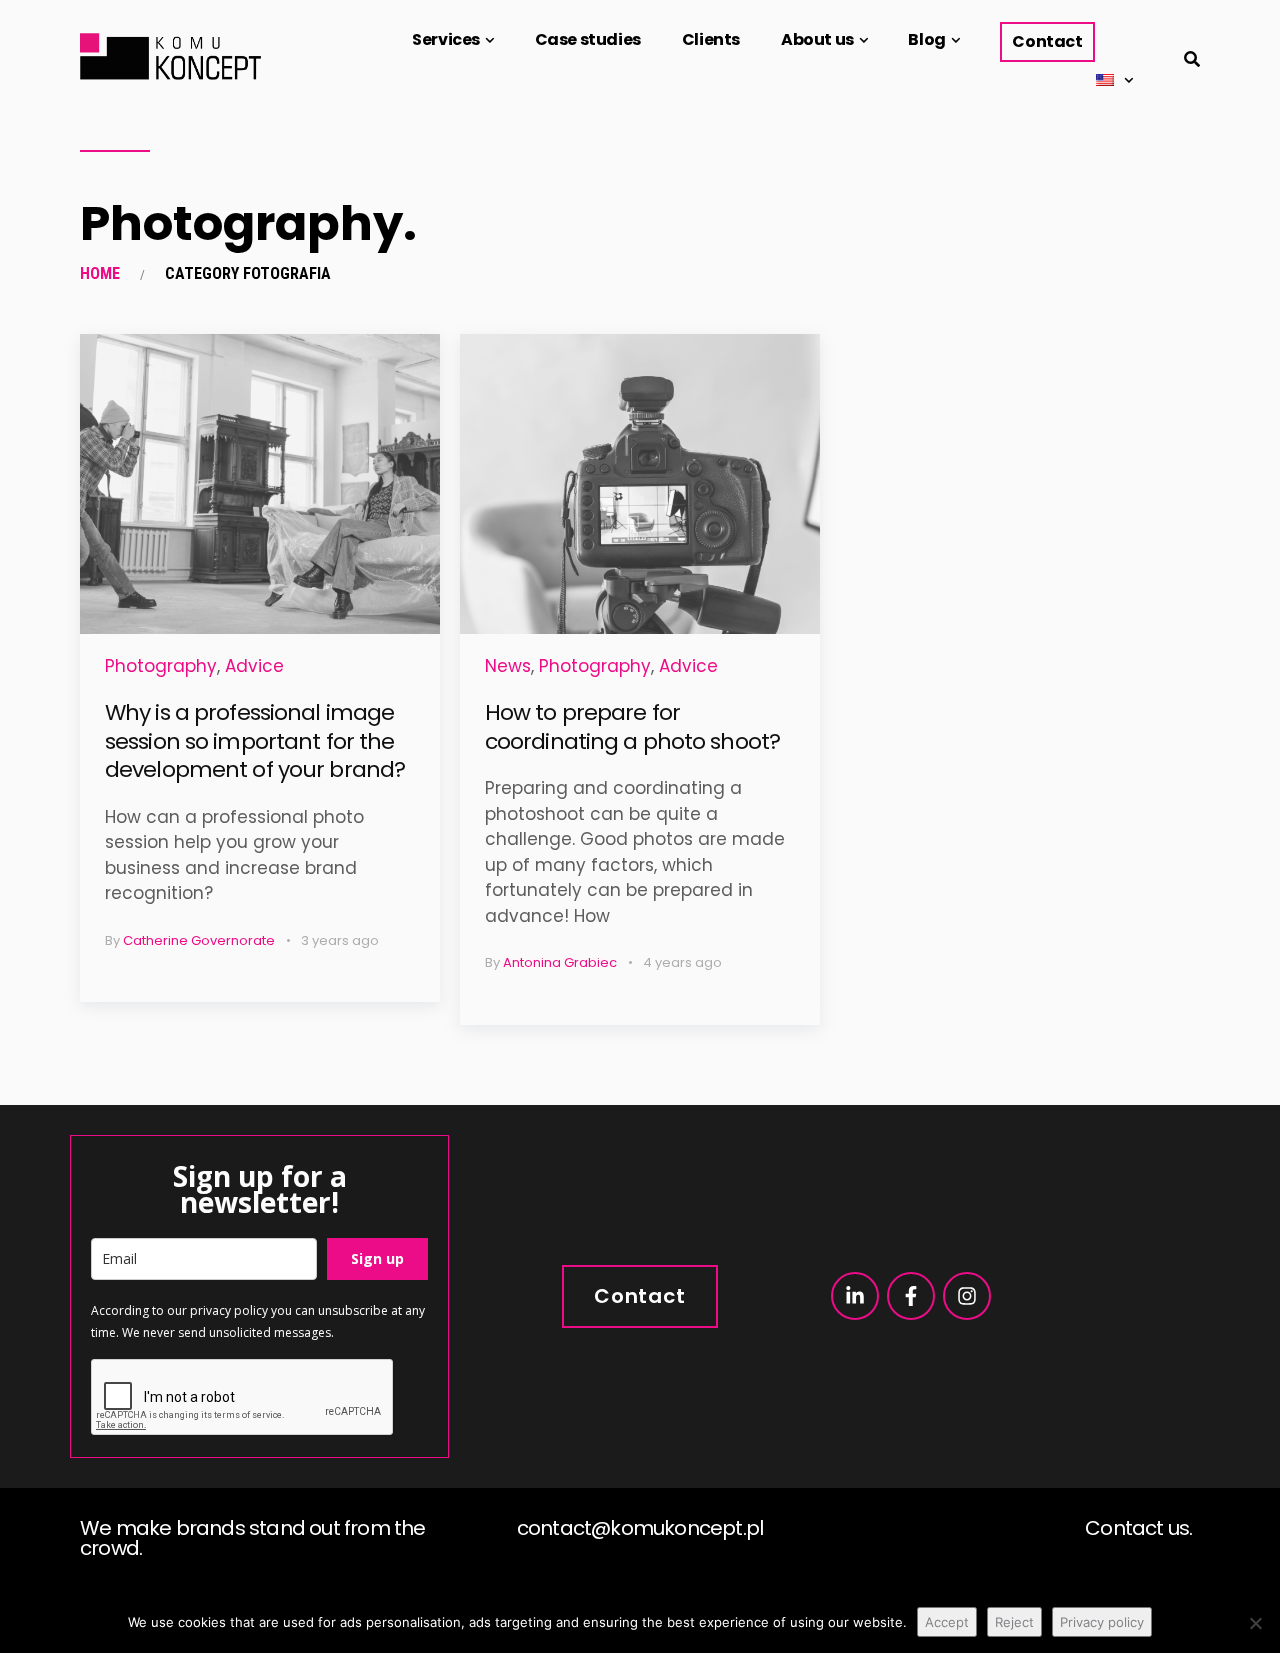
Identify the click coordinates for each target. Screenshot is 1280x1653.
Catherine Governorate (199, 940)
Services (446, 39)
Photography (161, 666)
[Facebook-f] (911, 1296)
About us (817, 39)
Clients (711, 39)
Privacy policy (1102, 1622)
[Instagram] (967, 1296)
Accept (947, 1622)
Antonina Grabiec (560, 962)
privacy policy (229, 1310)
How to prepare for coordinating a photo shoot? (632, 727)
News (508, 666)
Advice (254, 666)
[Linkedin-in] (855, 1296)
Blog (926, 39)
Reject (1014, 1622)
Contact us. (1138, 1528)
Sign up (377, 1258)
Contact (1047, 41)
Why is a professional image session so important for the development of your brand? (255, 741)
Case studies (588, 39)
